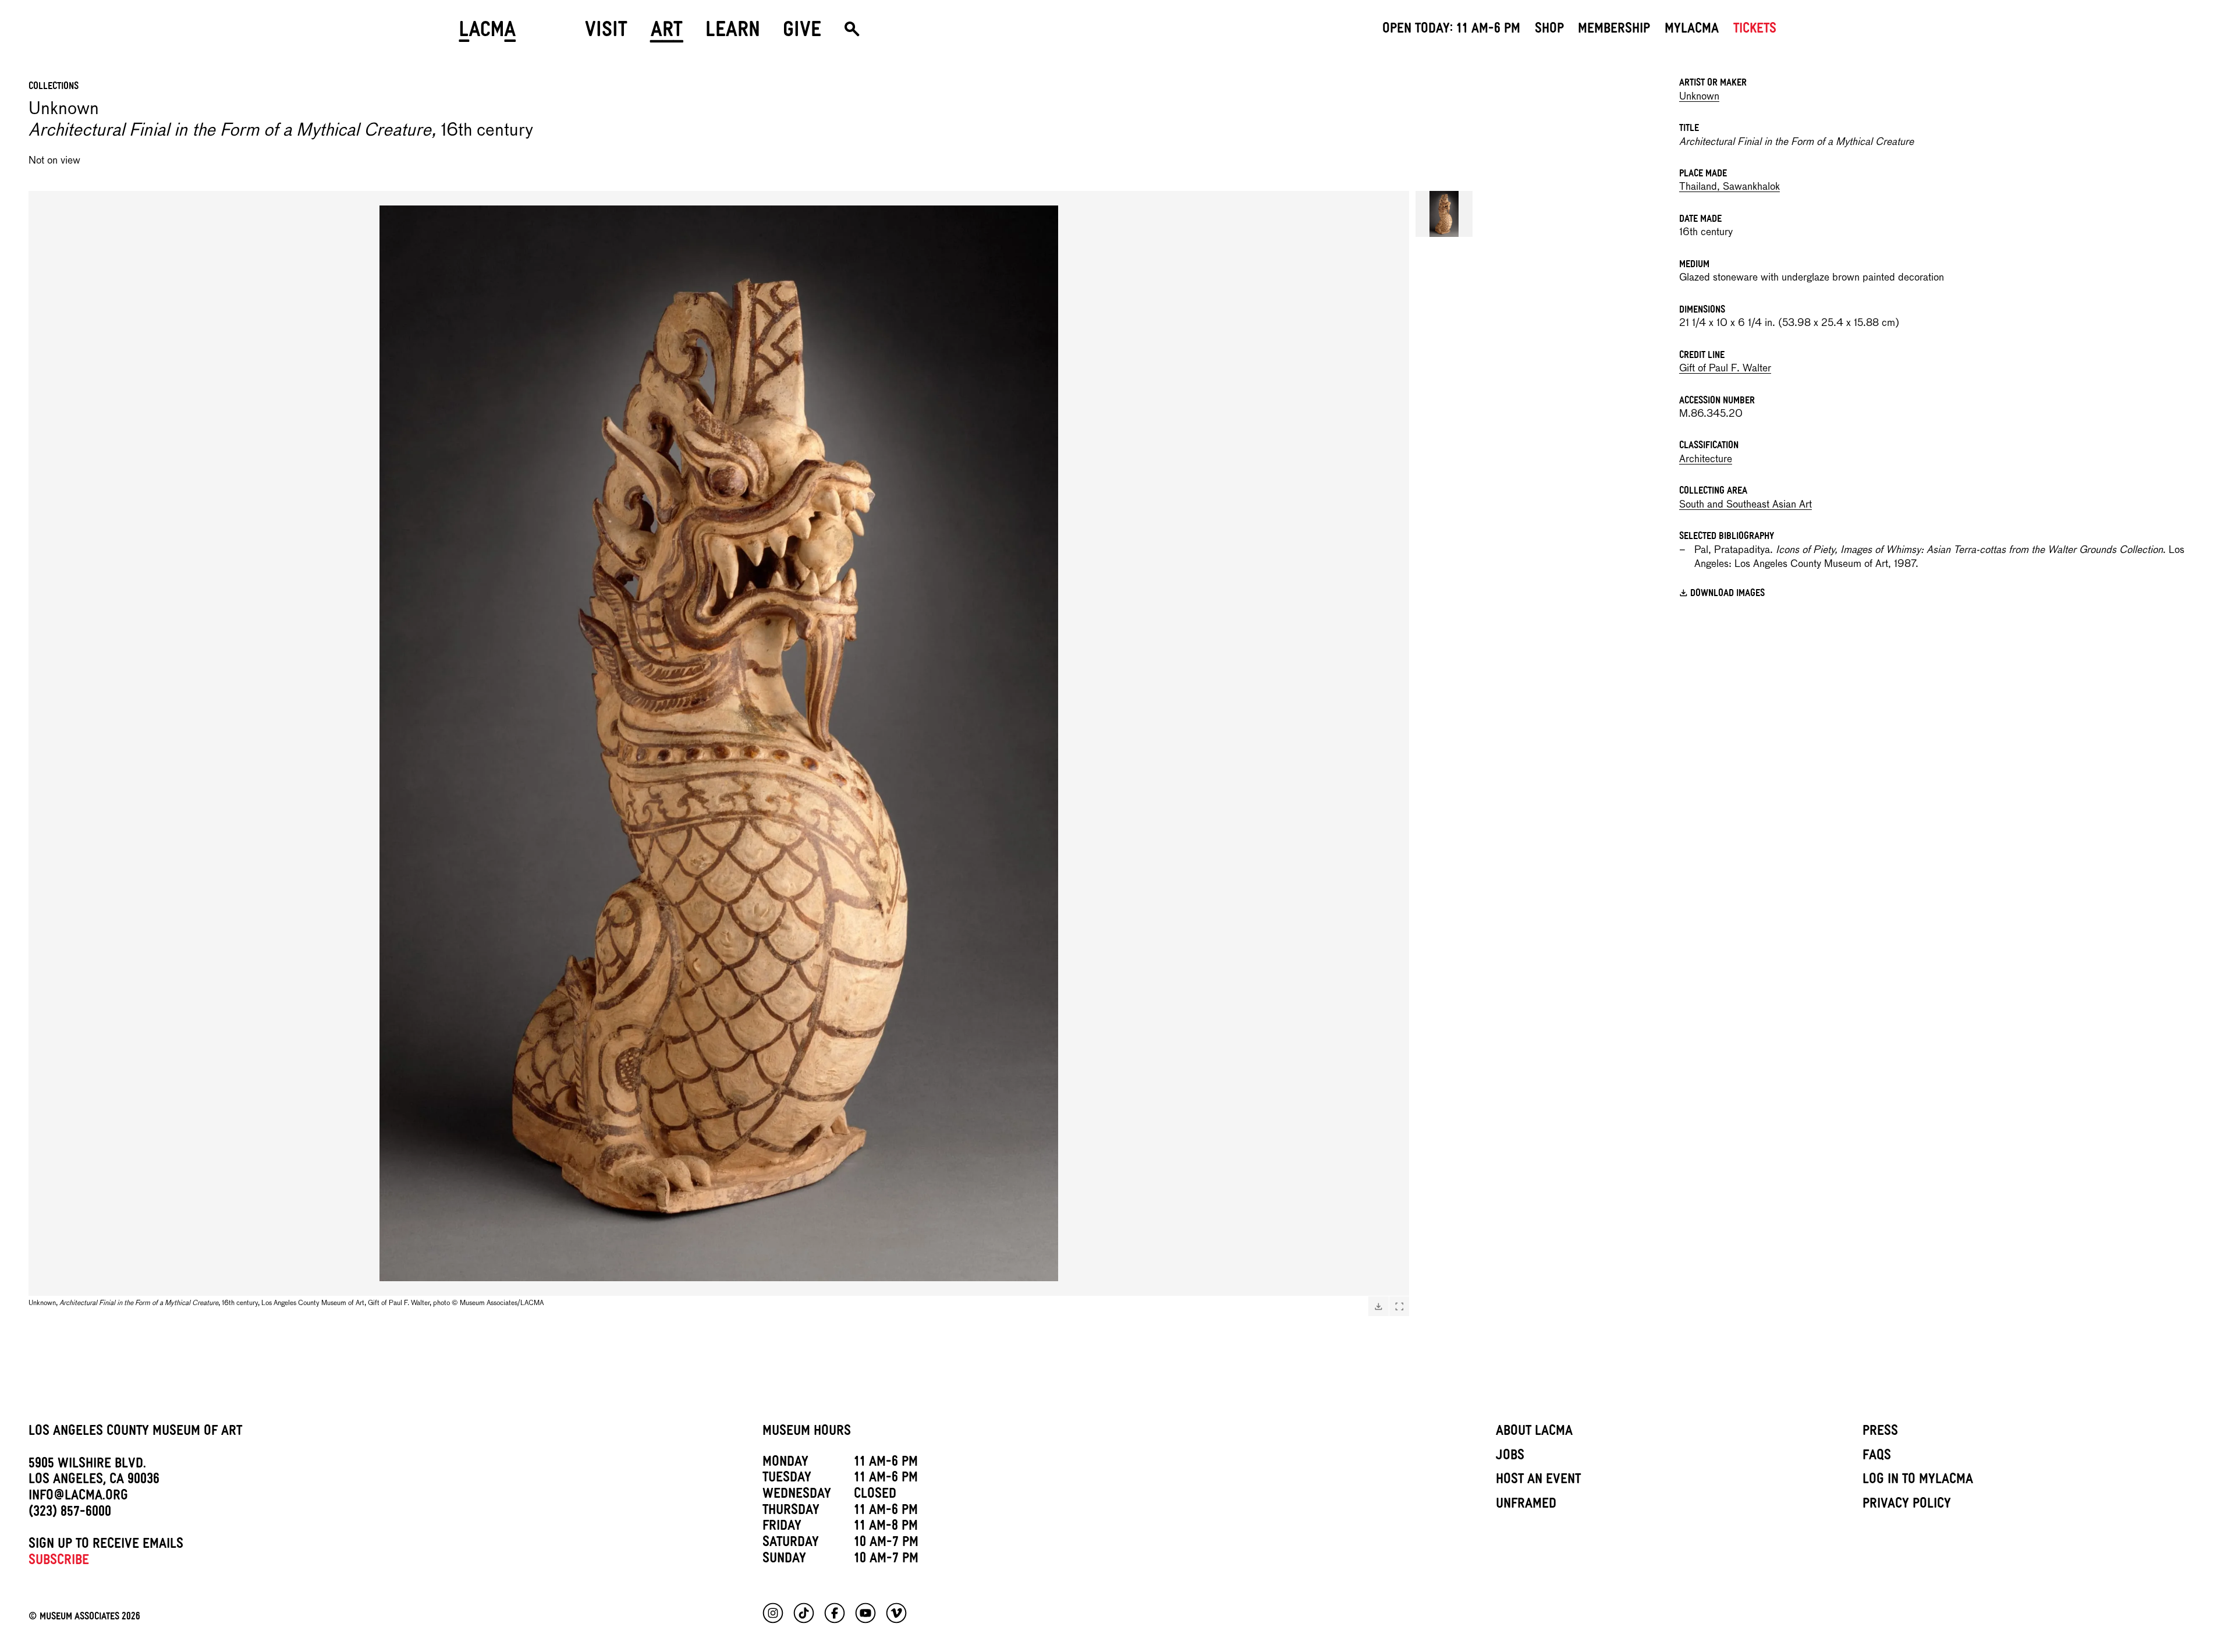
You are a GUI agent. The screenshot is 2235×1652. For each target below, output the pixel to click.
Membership (1614, 30)
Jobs (1510, 1457)
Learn (733, 33)
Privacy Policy (1907, 1505)
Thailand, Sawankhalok (1730, 187)
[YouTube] (865, 1613)
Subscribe (59, 1562)
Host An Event (1538, 1481)
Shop (1549, 30)
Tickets (1755, 30)
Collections (54, 87)
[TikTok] (804, 1613)
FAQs (1877, 1457)
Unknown (1699, 97)
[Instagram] (773, 1613)
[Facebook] (835, 1613)
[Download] (1378, 1306)
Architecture (1706, 460)
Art (667, 33)
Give (802, 33)
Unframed (1526, 1505)
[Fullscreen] (1399, 1306)
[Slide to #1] (1444, 214)
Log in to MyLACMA (1918, 1481)
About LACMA (1534, 1433)
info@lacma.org (78, 1497)
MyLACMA (1692, 30)
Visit (606, 33)
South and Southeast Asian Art (1746, 505)
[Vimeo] (896, 1613)
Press (1880, 1433)
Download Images (1727, 595)
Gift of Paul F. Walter (1725, 369)
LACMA (487, 33)
